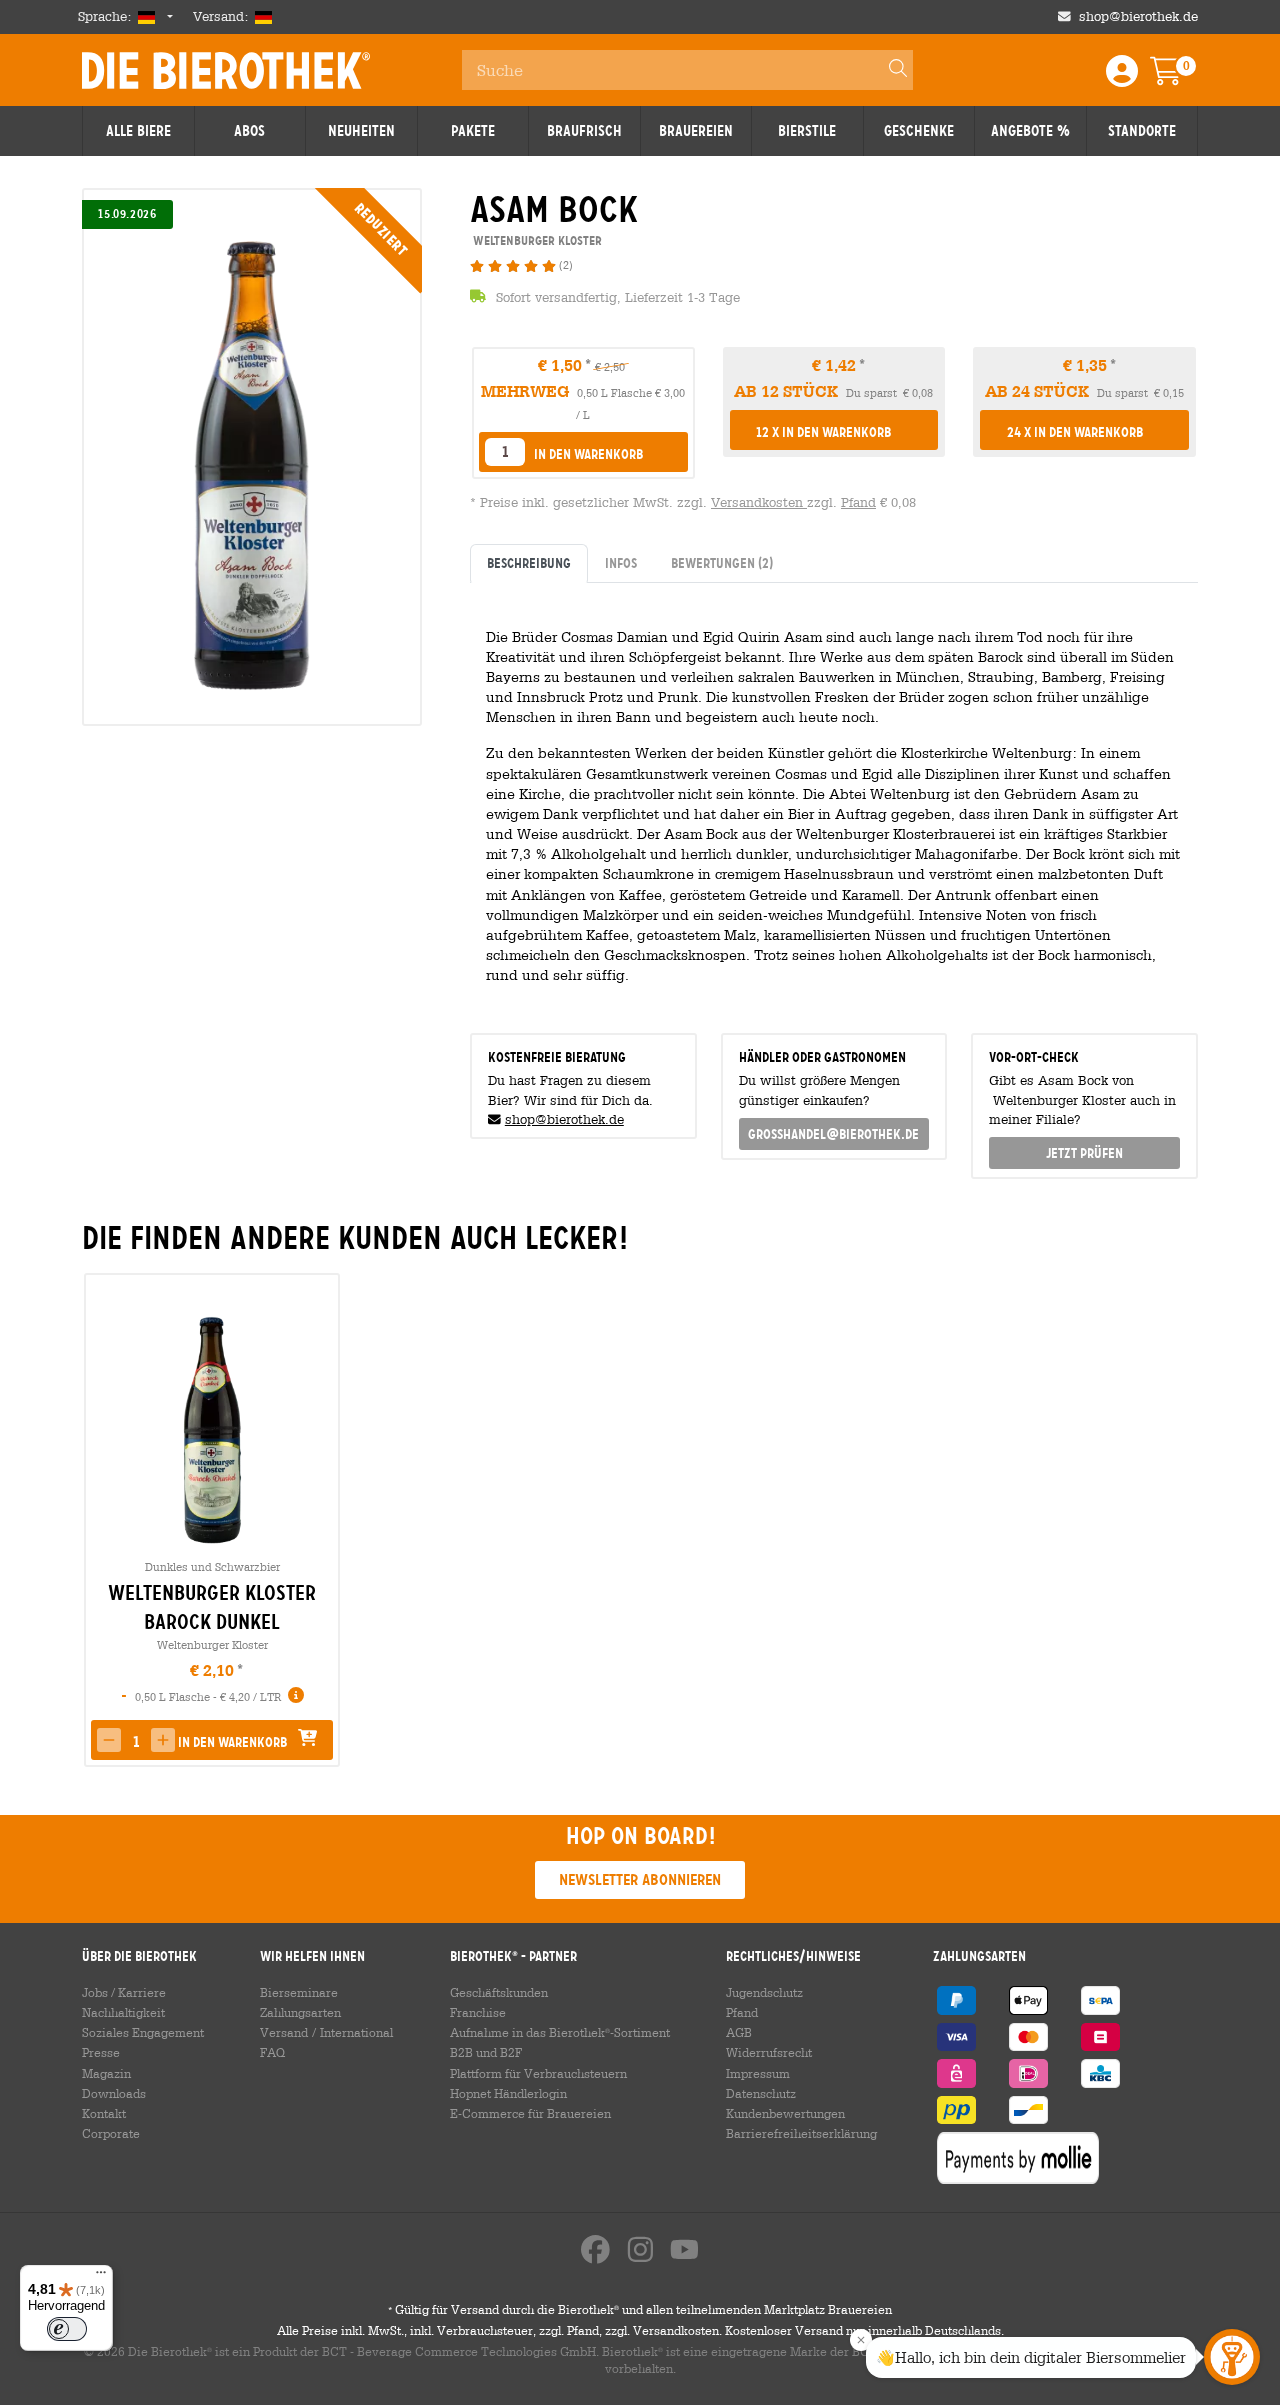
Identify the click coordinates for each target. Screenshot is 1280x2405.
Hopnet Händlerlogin (508, 2093)
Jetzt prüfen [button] (1084, 1153)
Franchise (478, 2012)
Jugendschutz (764, 1992)
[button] (583, 454)
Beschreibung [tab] (529, 563)
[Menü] (101, 2277)
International (356, 2032)
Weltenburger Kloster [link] (536, 240)
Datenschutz (761, 2093)
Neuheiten (361, 131)
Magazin (106, 2073)
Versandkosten (759, 502)
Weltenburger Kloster (212, 1644)
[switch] (67, 2329)
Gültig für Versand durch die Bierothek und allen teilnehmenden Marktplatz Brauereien (640, 2309)
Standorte (1142, 131)
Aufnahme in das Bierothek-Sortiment (560, 2032)
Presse (101, 2052)
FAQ (272, 2052)
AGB (739, 2032)
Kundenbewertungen (785, 2113)
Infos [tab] (621, 563)
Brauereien (696, 131)
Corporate (111, 2133)
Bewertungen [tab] (722, 563)
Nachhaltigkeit (123, 2012)
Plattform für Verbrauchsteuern (538, 2073)
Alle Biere (138, 131)
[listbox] (505, 452)
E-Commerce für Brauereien (530, 2113)
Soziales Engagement (143, 2032)
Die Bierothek (226, 70)
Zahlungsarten (300, 2012)
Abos (249, 131)
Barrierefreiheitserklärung (801, 2133)
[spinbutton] (136, 1742)
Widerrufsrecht (769, 2052)
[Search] (889, 70)
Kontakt (104, 2113)
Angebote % (1030, 131)
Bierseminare (299, 1992)
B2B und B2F (486, 2052)
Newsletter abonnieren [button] (640, 1879)
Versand (284, 2032)
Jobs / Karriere (124, 1992)
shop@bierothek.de (1138, 16)
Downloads (114, 2093)
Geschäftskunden (499, 1992)
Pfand (858, 502)
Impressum (758, 2073)
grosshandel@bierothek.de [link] (833, 1134)
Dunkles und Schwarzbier (212, 1566)
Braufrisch (584, 131)
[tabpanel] (834, 800)
